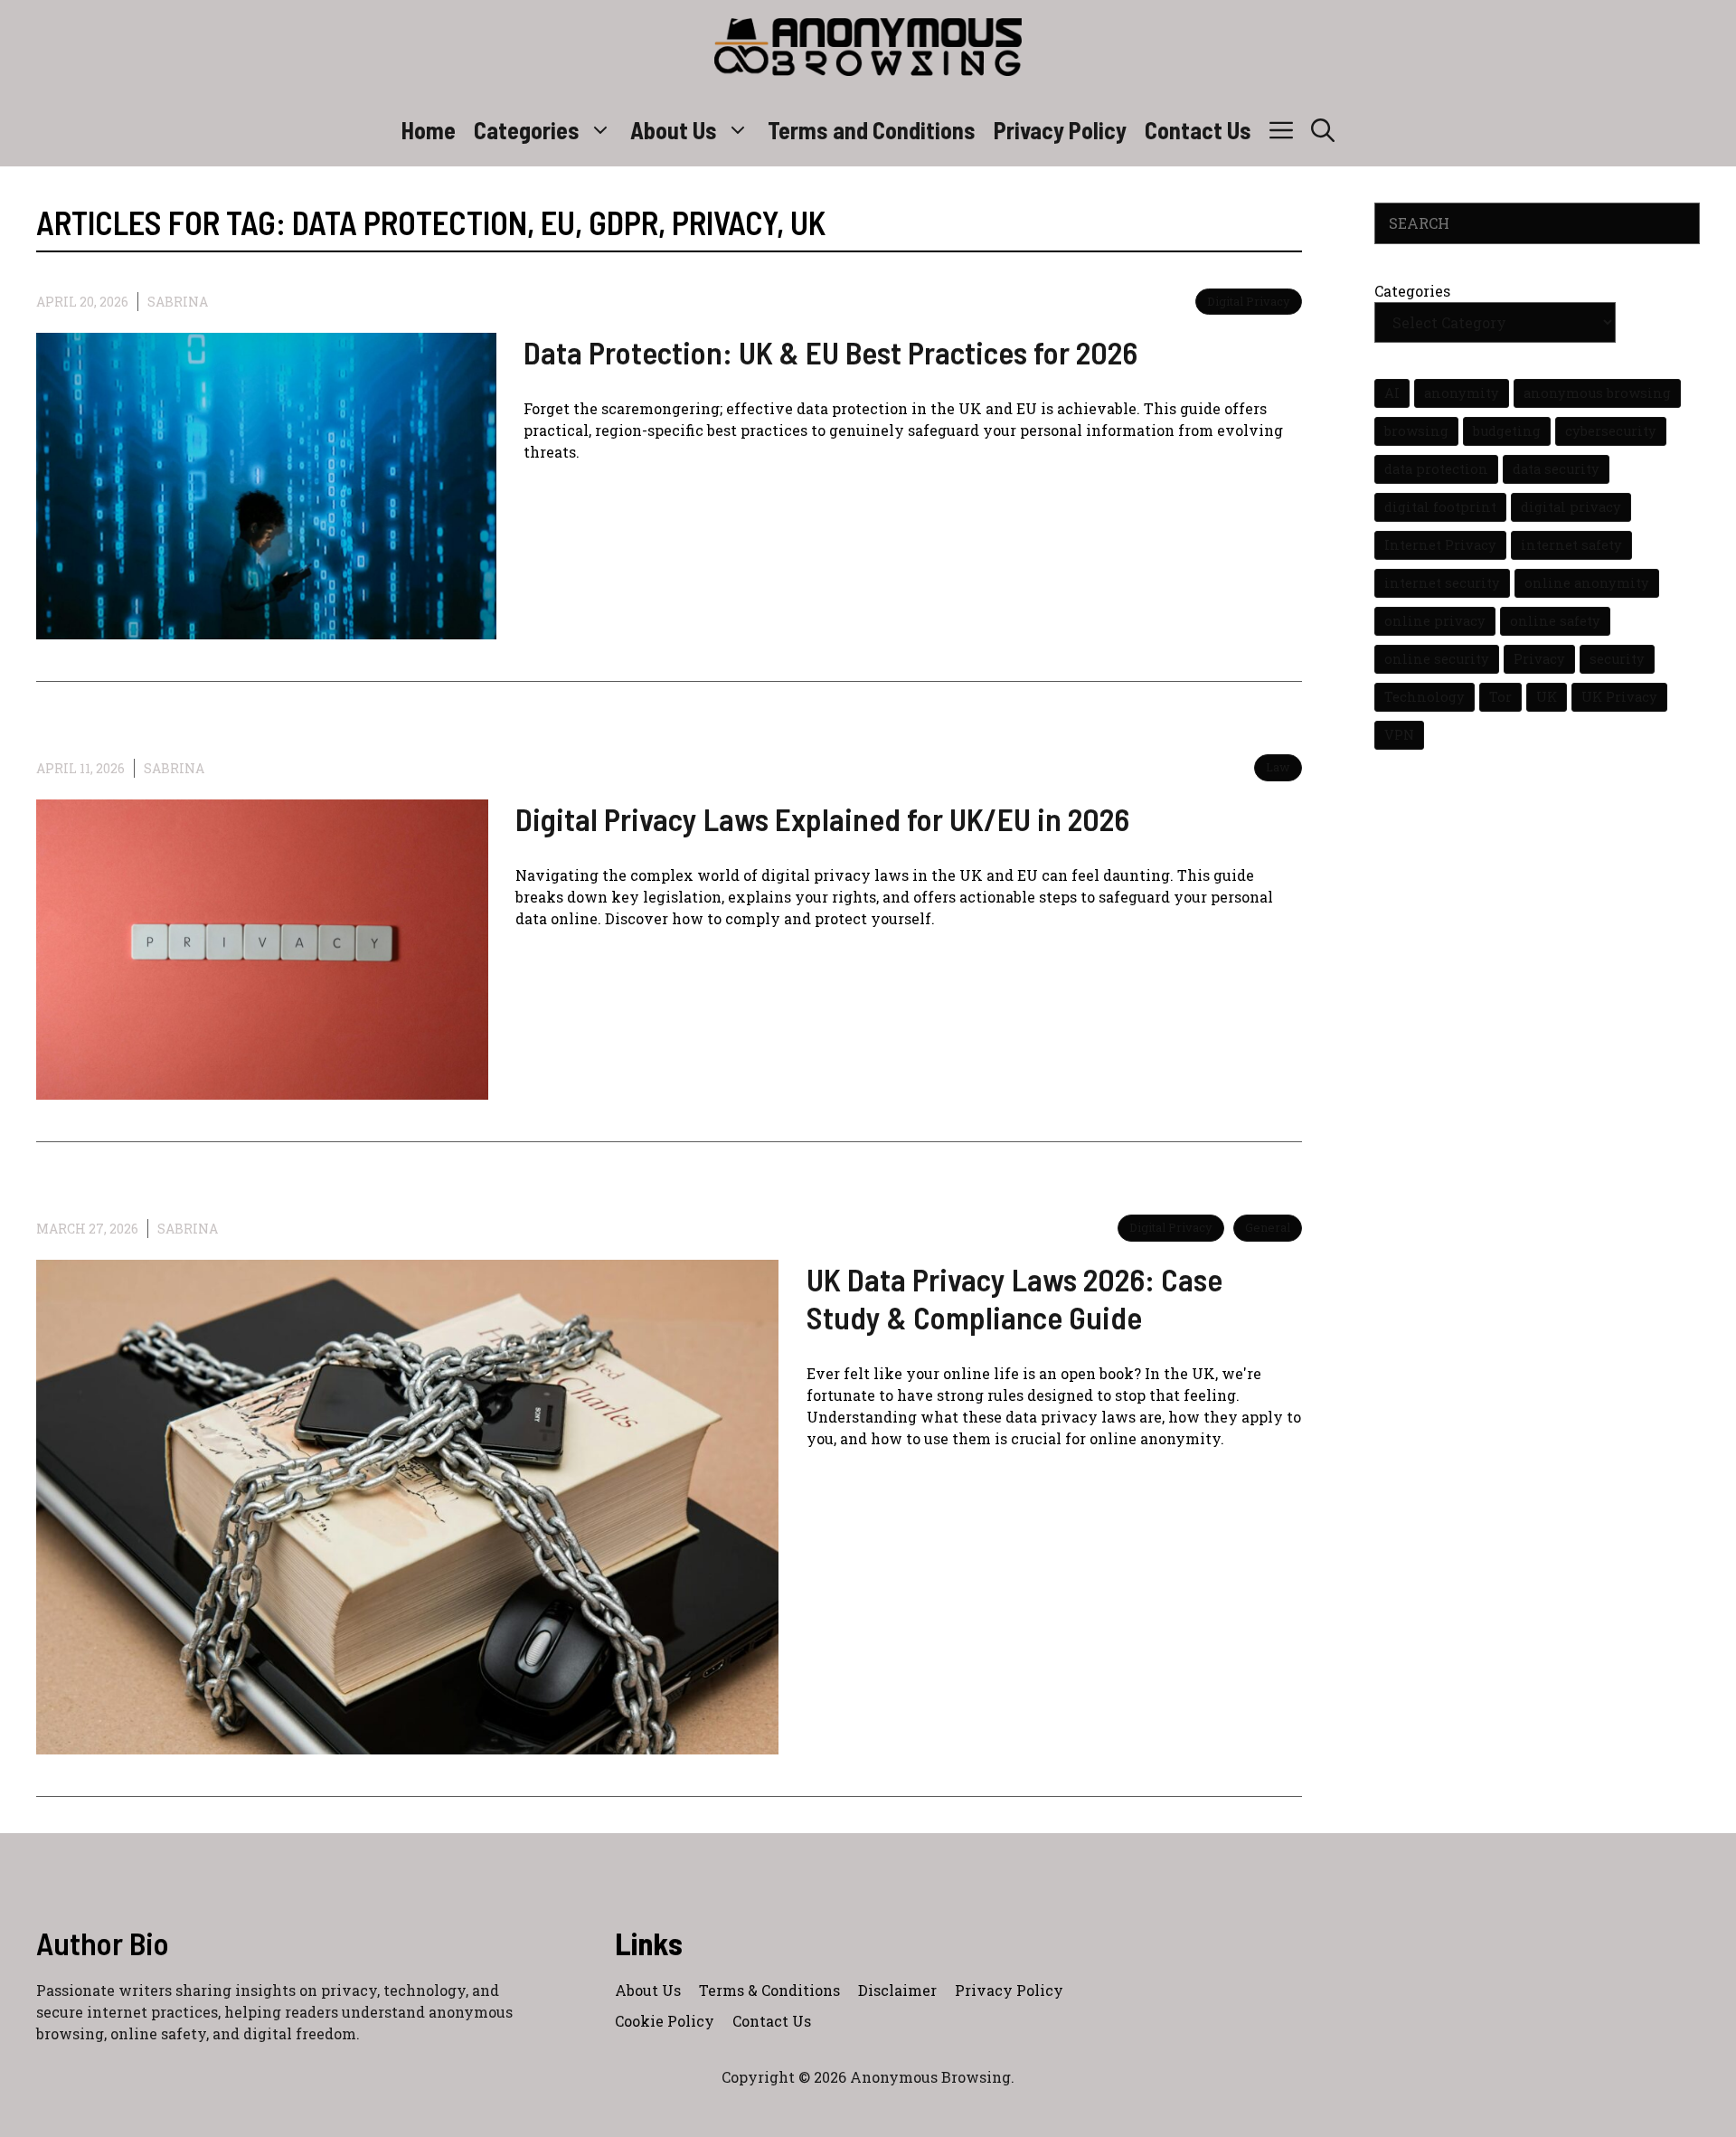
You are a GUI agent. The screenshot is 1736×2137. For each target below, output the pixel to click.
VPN (1399, 735)
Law (1278, 767)
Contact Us (1198, 130)
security (1617, 659)
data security (1556, 469)
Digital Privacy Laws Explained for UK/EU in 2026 (822, 818)
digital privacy (1571, 507)
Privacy (1539, 659)
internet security (1442, 583)
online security (1437, 659)
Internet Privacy (1440, 545)
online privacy (1435, 621)
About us (648, 1990)
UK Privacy (1619, 697)
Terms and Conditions (872, 130)
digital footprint (1440, 507)
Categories (527, 130)
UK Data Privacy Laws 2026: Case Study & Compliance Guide (1014, 1298)
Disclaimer (897, 1990)
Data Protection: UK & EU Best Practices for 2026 (830, 352)
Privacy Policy (1060, 130)
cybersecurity (1611, 431)
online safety (1555, 621)
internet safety (1571, 545)
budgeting (1507, 431)
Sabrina (178, 302)
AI (1392, 393)
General (1268, 1227)
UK (1547, 697)
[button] (1323, 130)
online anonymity (1587, 583)
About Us (674, 130)
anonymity (1462, 393)
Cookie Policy (665, 2021)
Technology (1425, 697)
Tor (1500, 697)
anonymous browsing (1597, 393)
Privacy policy (1009, 1990)
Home (429, 130)
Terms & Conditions (769, 1990)
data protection (1436, 469)
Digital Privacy (1249, 301)
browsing (1416, 431)
